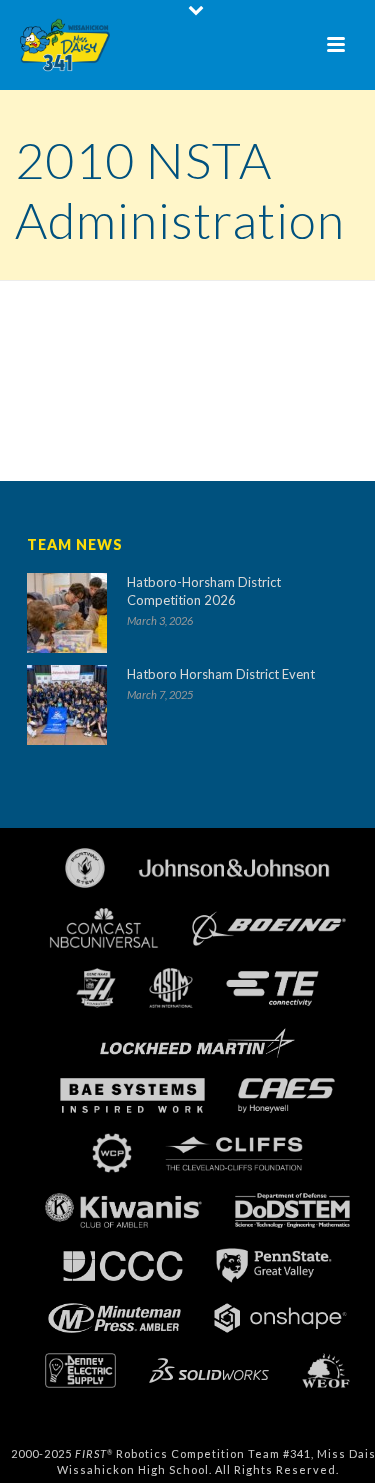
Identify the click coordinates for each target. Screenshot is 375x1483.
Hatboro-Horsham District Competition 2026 (204, 591)
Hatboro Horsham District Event (221, 674)
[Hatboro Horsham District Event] (67, 705)
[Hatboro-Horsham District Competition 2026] (67, 613)
